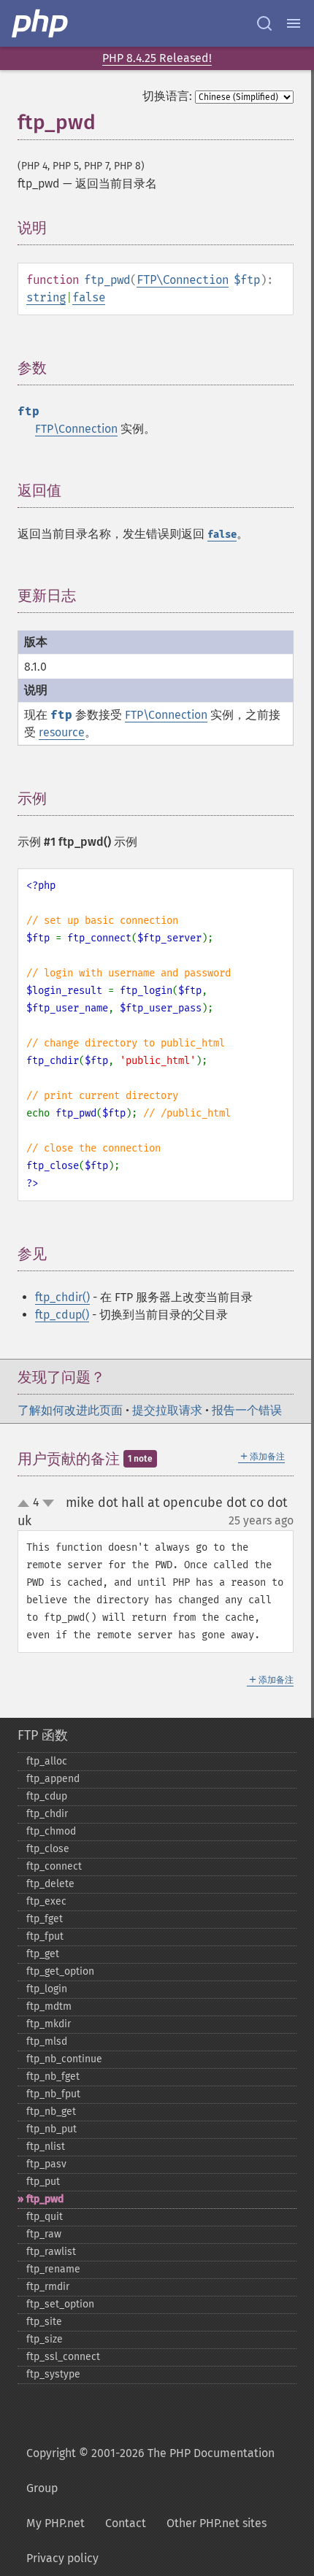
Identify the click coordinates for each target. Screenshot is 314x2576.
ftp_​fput (45, 1936)
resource (62, 732)
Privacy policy (62, 2558)
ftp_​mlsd (47, 2041)
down (48, 1503)
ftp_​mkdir (49, 2024)
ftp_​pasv (46, 2164)
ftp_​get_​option (60, 1971)
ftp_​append (53, 1779)
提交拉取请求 (167, 1410)
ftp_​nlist (46, 2147)
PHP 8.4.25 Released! (157, 58)
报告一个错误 (247, 1410)
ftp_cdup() (62, 1315)
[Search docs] (264, 23)
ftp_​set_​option (60, 2304)
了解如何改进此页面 (70, 1410)
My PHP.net (55, 2523)
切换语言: (167, 96)
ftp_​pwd (45, 2199)
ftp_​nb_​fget (53, 2076)
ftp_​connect (54, 1866)
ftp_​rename (53, 2269)
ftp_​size (45, 2339)
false (89, 297)
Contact (126, 2523)
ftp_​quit (45, 2217)
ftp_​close (48, 1849)
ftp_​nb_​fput (53, 2094)
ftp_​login (47, 1989)
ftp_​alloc (47, 1761)
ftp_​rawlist (51, 2252)
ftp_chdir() (62, 1297)
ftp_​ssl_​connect (63, 2357)
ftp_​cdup (47, 1796)
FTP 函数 (43, 1735)
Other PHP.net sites (217, 2523)
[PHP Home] (41, 23)
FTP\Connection (183, 280)
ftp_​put (43, 2182)
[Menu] (294, 23)
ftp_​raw (44, 2234)
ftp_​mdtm (49, 2006)
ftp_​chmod (51, 1831)
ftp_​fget (45, 1919)
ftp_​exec (46, 1901)
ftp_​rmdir (48, 2287)
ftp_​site (44, 2322)
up (26, 1504)
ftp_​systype (53, 2374)
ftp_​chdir (47, 1814)
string (46, 297)
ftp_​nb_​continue (64, 2059)
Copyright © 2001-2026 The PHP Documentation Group (150, 2471)
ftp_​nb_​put (51, 2129)
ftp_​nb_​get (51, 2112)
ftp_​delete (50, 1884)
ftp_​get (43, 1954)
